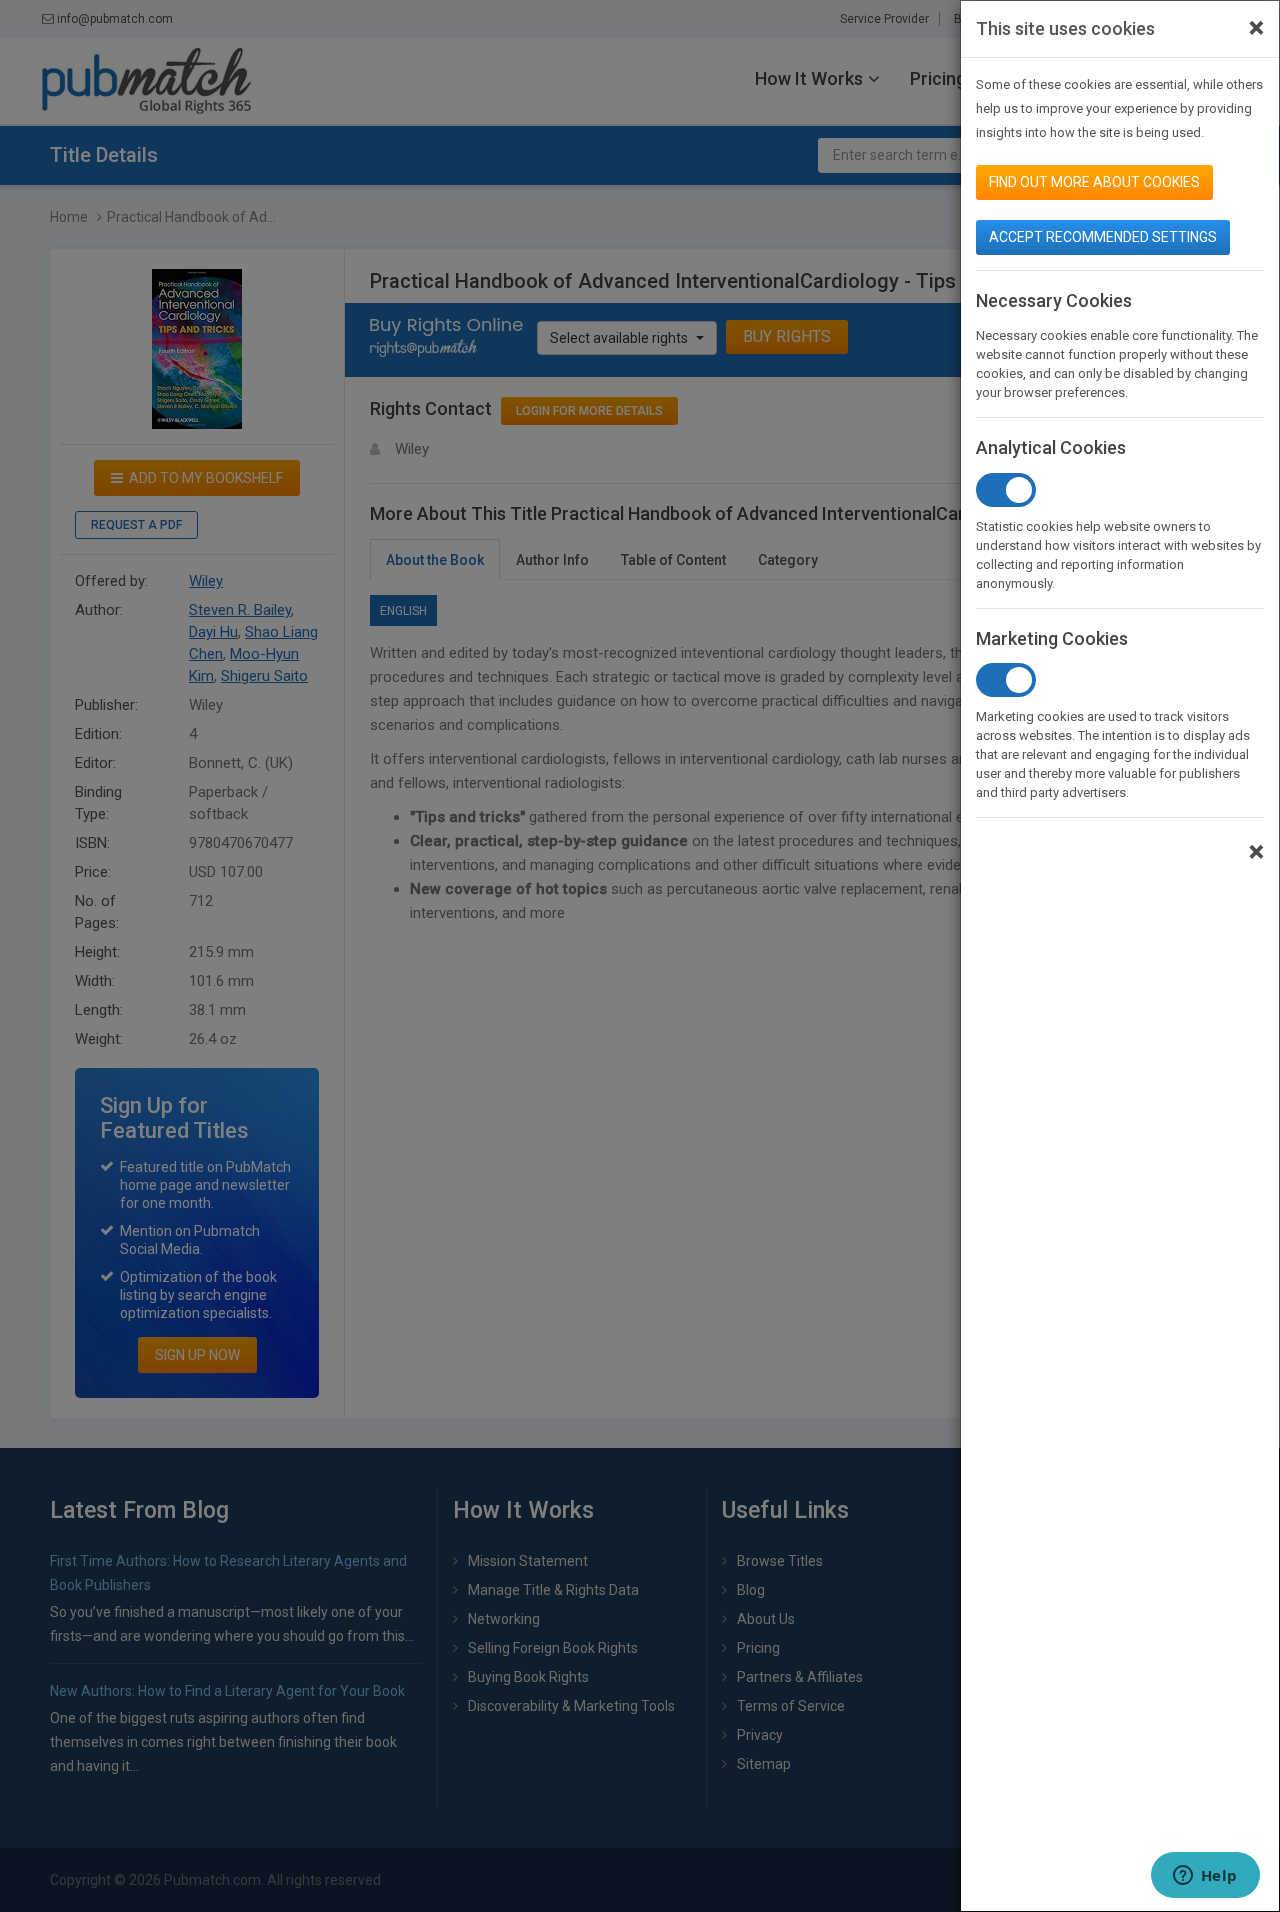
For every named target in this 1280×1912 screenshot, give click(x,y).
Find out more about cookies (1094, 182)
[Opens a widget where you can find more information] (1205, 1877)
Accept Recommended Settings (1103, 237)
